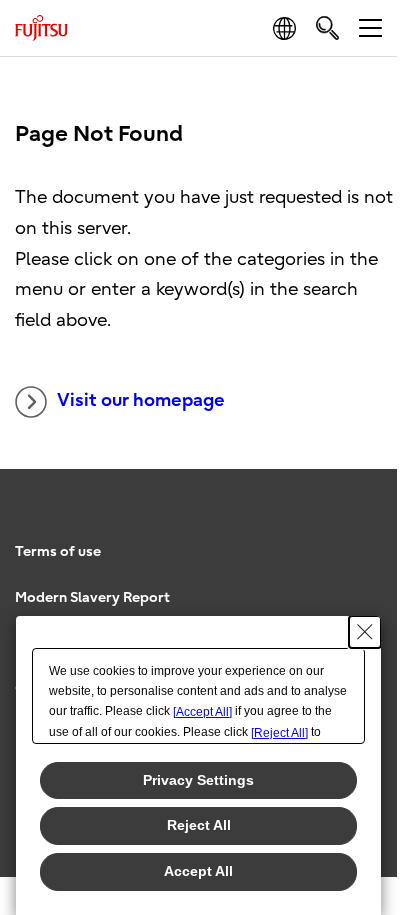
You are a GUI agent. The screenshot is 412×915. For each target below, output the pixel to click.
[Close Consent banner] (365, 632)
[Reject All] (279, 733)
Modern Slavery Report (92, 597)
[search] (327, 27)
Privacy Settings (198, 780)
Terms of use (58, 551)
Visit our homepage (141, 400)
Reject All (199, 825)
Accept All (198, 871)
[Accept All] (202, 712)
